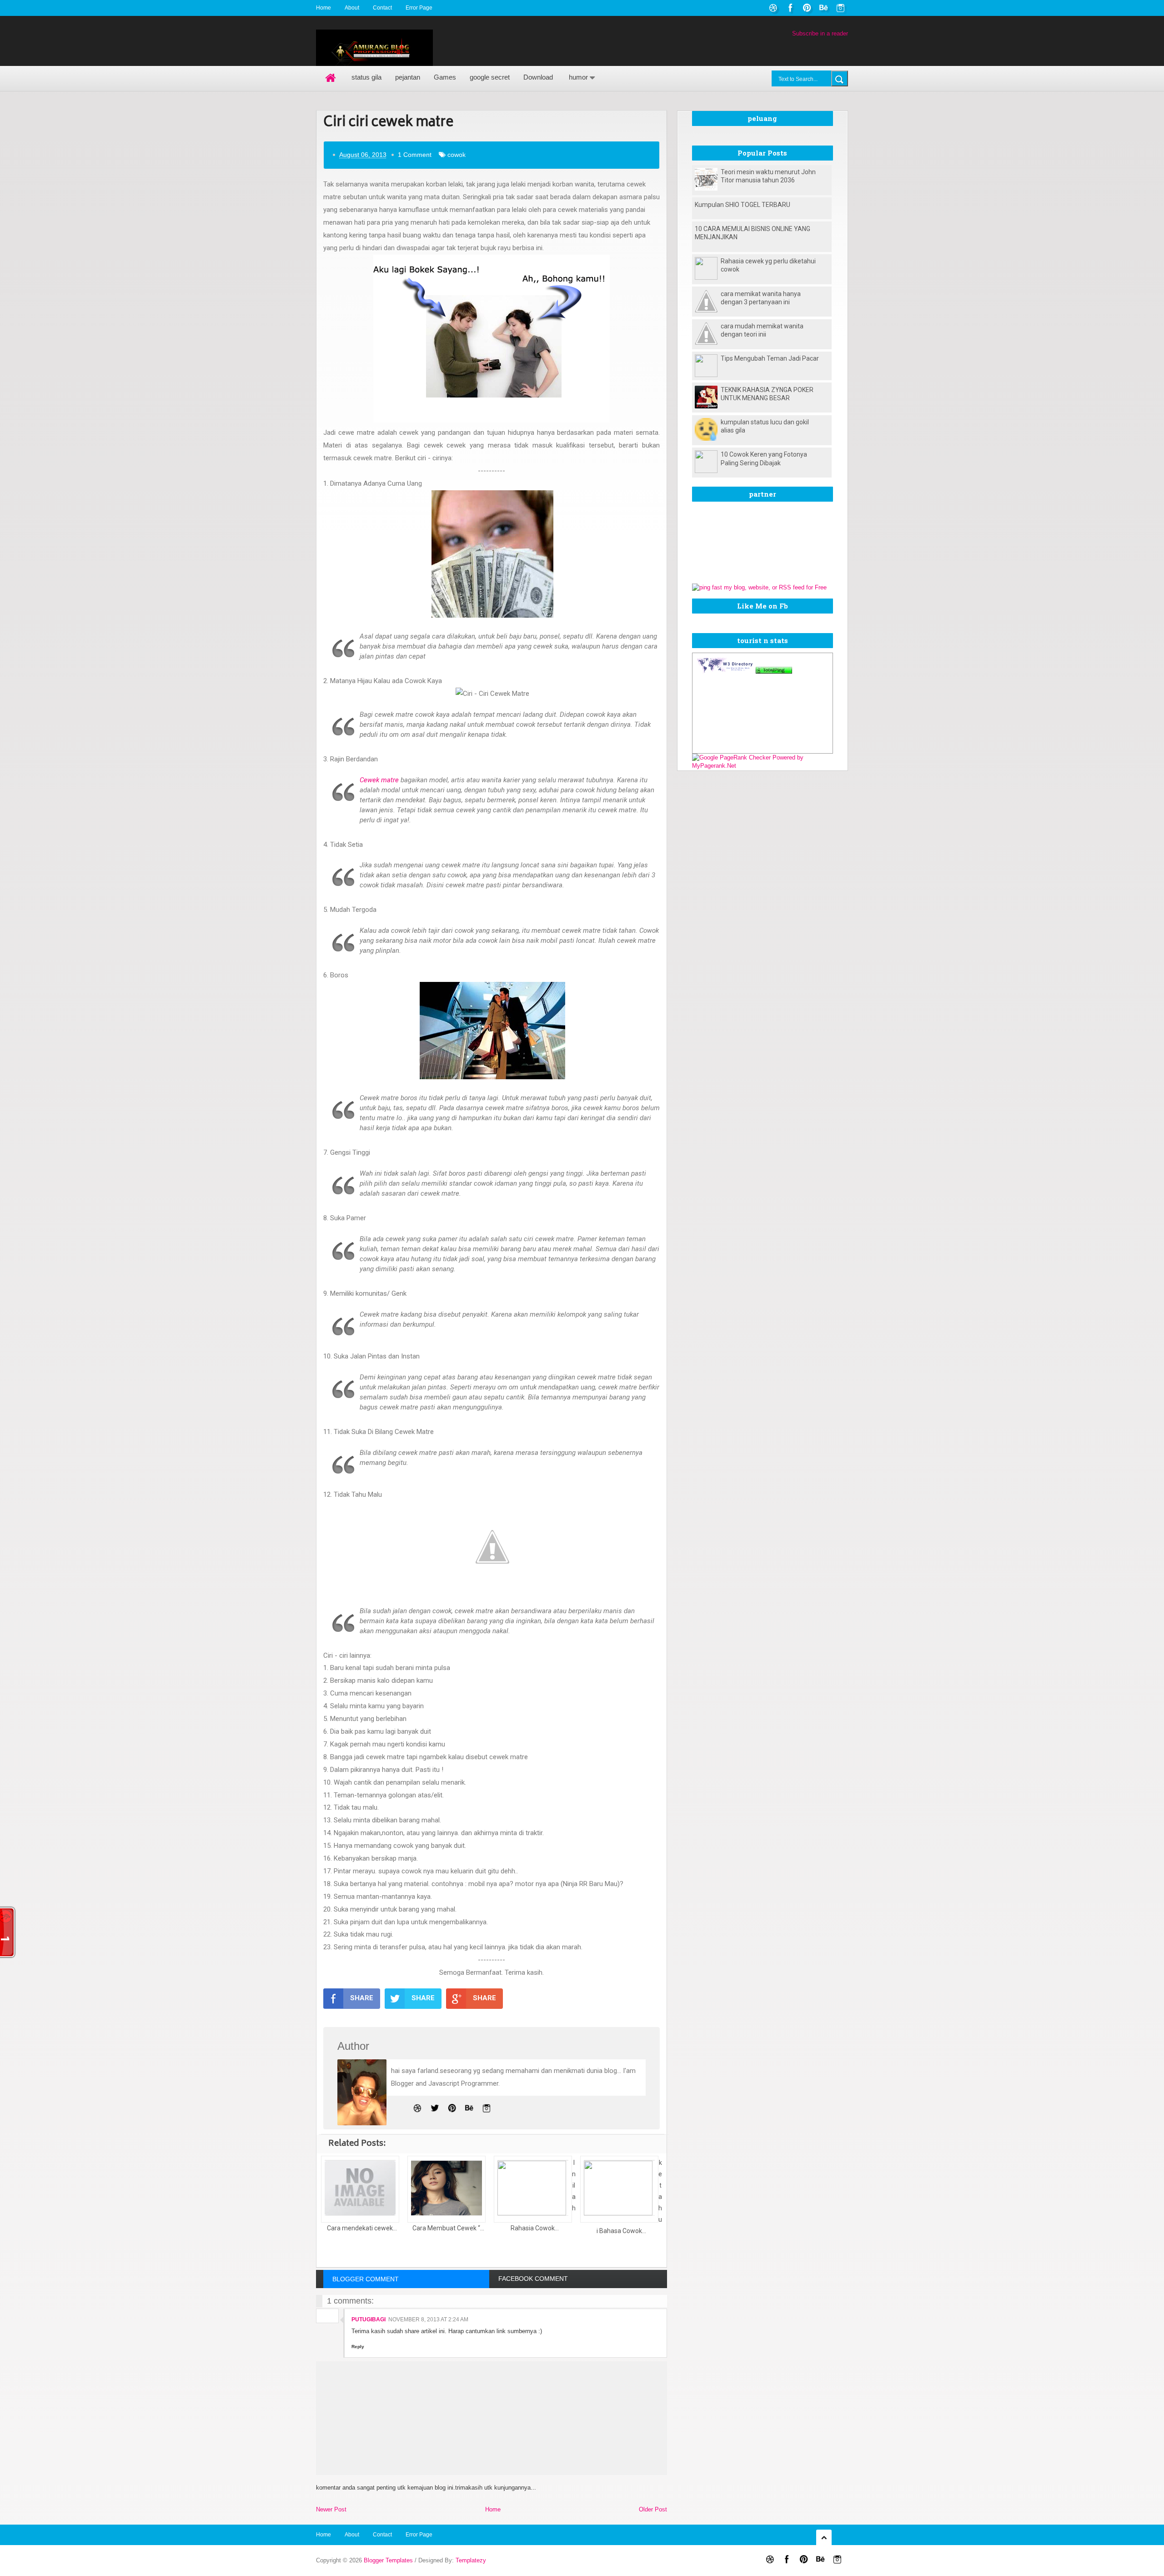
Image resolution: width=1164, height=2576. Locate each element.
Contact (382, 8)
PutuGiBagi (369, 2319)
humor (578, 77)
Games (445, 77)
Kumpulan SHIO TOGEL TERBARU (743, 205)
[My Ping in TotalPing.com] (774, 672)
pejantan (408, 77)
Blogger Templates (388, 2560)
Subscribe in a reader (820, 33)
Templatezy (471, 2560)
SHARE (362, 1998)
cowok (457, 155)
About (352, 8)
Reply (358, 2347)
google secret (490, 77)
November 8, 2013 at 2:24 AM (428, 2319)
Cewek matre (379, 780)
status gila (366, 77)
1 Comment (415, 155)
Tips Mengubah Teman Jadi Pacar (770, 358)
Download (538, 77)
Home (324, 8)
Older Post (653, 2509)
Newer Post (331, 2509)
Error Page (419, 8)
